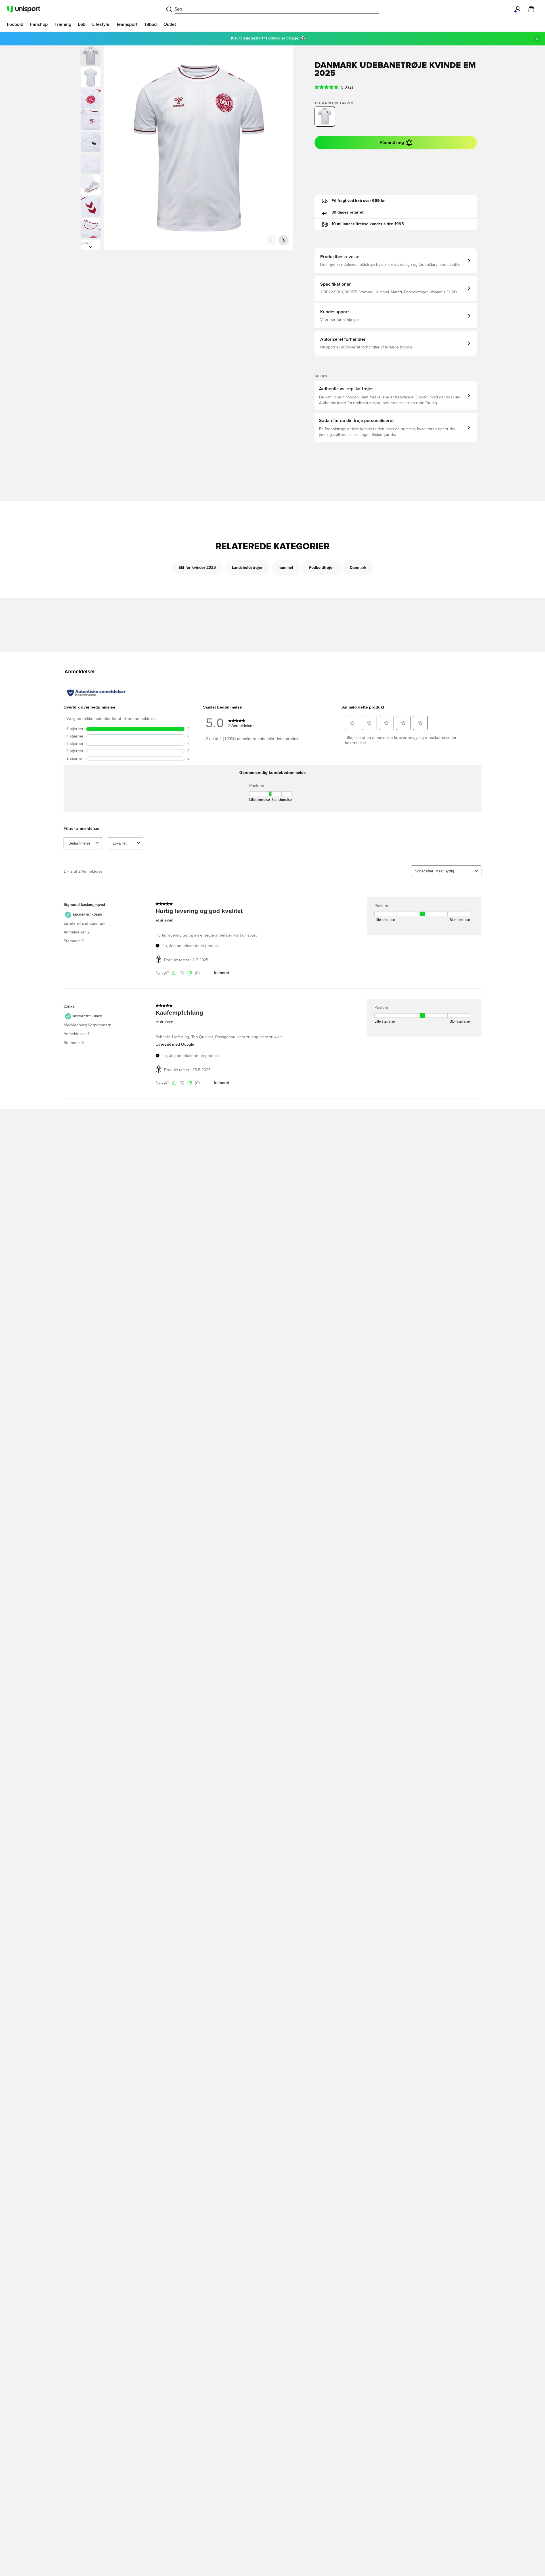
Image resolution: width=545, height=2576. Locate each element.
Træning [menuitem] (63, 24)
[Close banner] (537, 39)
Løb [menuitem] (82, 24)
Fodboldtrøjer (321, 568)
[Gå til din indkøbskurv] (531, 9)
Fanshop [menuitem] (39, 24)
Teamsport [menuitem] (127, 24)
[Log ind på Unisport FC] (518, 9)
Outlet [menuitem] (170, 24)
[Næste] (91, 247)
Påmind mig (392, 143)
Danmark (358, 568)
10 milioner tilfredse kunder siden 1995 (368, 224)
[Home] (24, 9)
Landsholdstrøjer (247, 568)
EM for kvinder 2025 (197, 568)
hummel (286, 568)
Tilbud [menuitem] (150, 24)
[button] (91, 77)
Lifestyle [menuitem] (101, 24)
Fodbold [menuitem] (15, 24)
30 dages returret (348, 212)
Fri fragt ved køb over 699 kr (358, 201)
